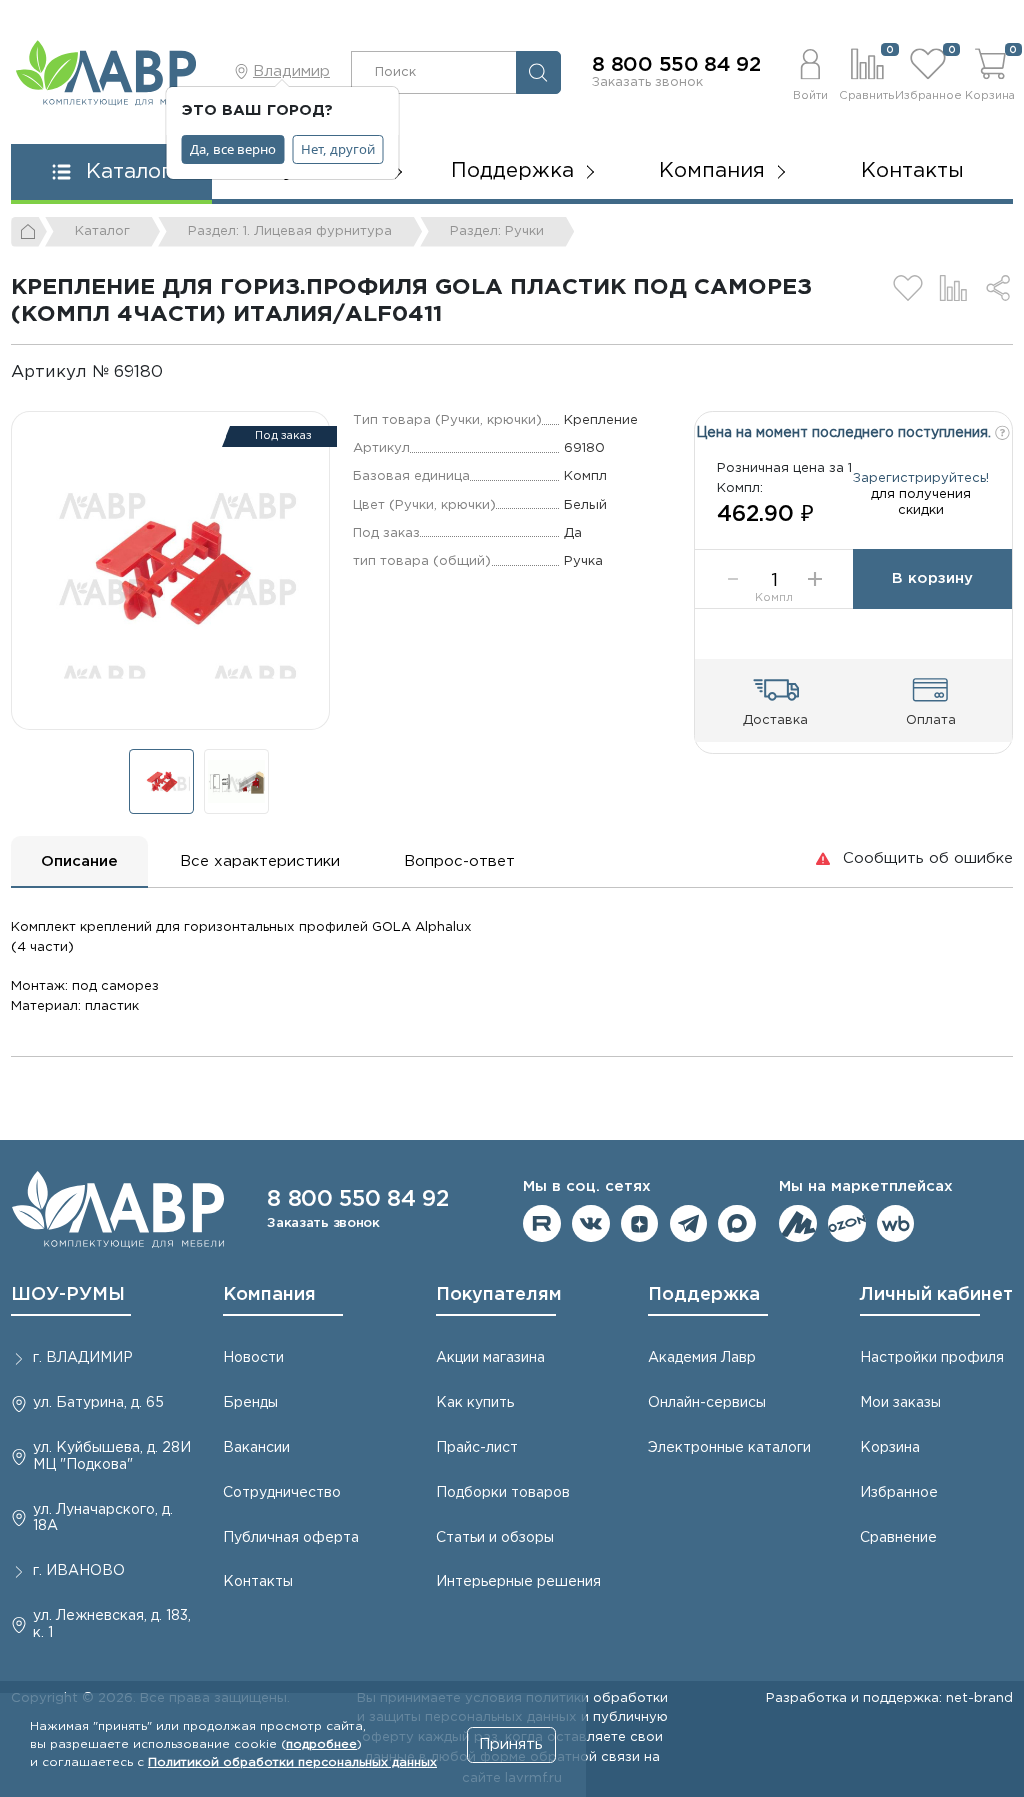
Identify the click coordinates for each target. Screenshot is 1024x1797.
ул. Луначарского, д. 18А (103, 1518)
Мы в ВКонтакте (591, 1224)
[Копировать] (179, 372)
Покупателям (499, 1295)
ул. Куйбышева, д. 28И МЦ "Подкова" (112, 1456)
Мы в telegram (689, 1224)
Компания (269, 1295)
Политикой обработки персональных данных (292, 1762)
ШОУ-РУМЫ (68, 1295)
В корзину (932, 578)
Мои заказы (900, 1403)
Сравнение (898, 1538)
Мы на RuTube (542, 1224)
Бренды (250, 1403)
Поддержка (704, 1295)
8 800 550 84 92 (676, 65)
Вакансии (256, 1448)
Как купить (475, 1403)
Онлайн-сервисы (707, 1403)
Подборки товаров (503, 1493)
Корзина (890, 1448)
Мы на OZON (847, 1224)
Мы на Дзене (640, 1224)
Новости (253, 1358)
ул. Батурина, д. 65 (98, 1403)
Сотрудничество (282, 1493)
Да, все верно (233, 149)
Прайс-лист (477, 1448)
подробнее (321, 1744)
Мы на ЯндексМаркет (798, 1224)
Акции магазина (490, 1358)
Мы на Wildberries (896, 1224)
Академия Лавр (702, 1358)
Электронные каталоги (729, 1448)
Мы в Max (737, 1224)
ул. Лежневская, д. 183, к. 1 (112, 1624)
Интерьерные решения (518, 1582)
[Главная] (29, 232)
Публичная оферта (291, 1538)
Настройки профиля (932, 1358)
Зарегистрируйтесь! (921, 478)
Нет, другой (338, 149)
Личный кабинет (936, 1295)
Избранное (899, 1493)
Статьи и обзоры (495, 1538)
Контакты (912, 171)
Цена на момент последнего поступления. (845, 433)
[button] (810, 72)
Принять (511, 1744)
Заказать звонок (647, 82)
